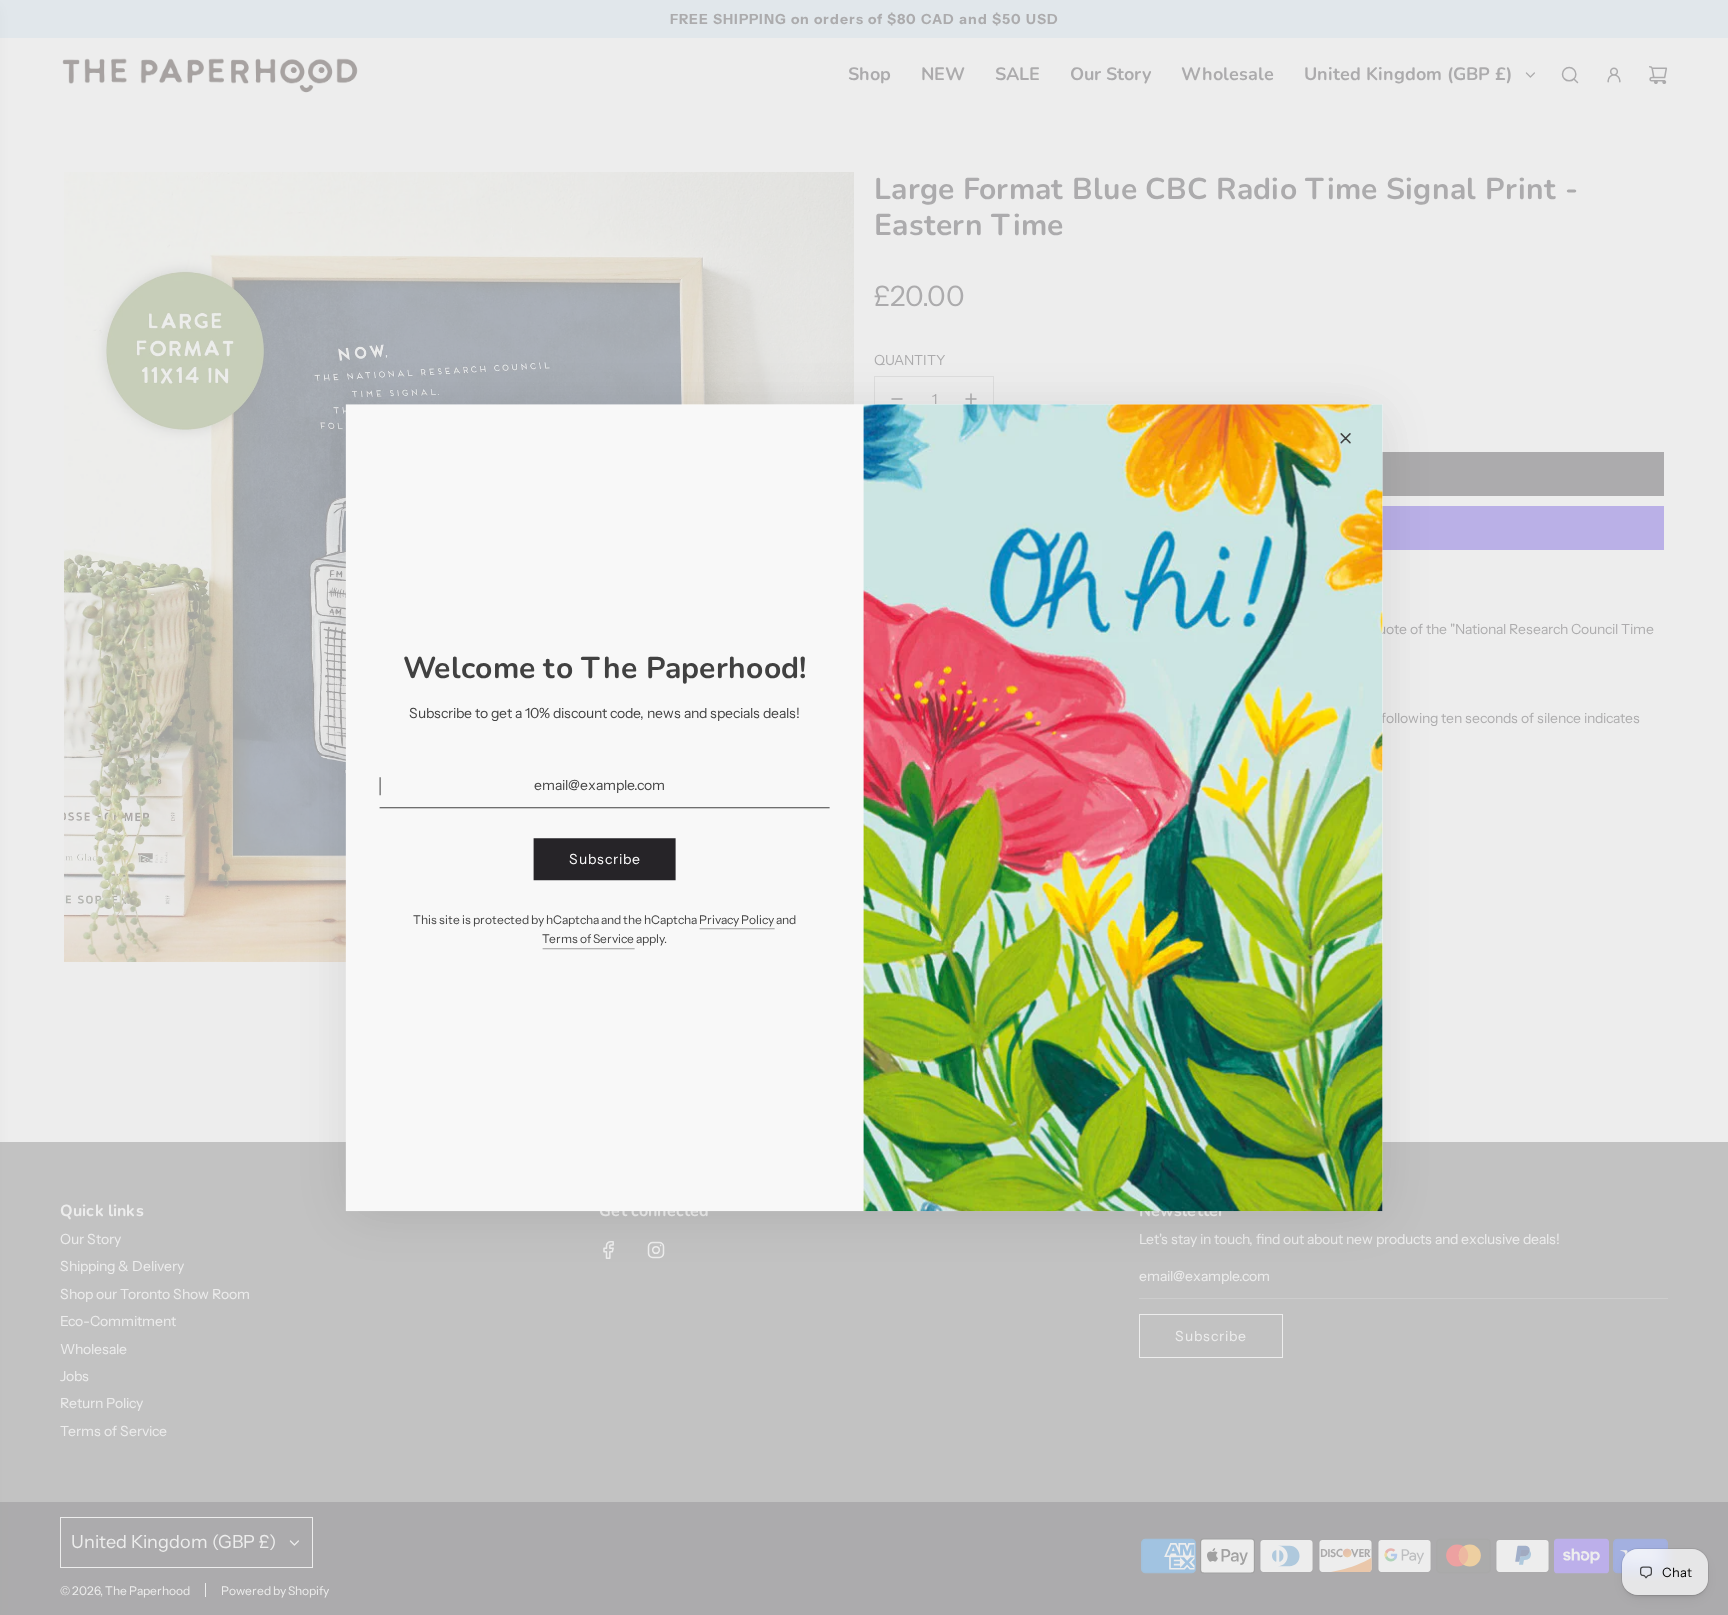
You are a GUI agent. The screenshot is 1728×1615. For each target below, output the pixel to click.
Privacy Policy (736, 919)
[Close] (1345, 438)
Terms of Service (588, 939)
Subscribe (605, 859)
